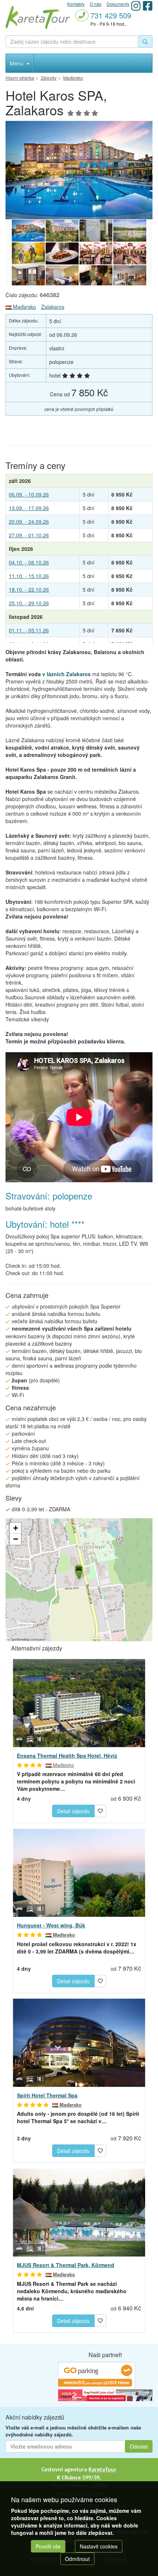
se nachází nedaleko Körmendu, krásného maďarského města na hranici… (72, 2291)
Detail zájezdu (73, 1811)
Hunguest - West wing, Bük (51, 1925)
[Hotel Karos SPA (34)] (130, 276)
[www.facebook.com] (148, 6)
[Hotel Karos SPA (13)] (96, 231)
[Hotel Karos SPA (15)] (62, 231)
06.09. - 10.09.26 (29, 494)
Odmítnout (77, 2559)
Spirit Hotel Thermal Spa (47, 2095)
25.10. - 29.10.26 (29, 603)
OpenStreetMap (20, 1639)
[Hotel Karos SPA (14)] (79, 170)
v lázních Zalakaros (67, 674)
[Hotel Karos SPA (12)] (130, 231)
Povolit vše (48, 2546)
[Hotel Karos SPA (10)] (62, 253)
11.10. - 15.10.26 (29, 576)
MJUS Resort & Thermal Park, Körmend (66, 2265)
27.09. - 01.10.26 (29, 535)
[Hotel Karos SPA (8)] (130, 253)
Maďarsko (24, 307)
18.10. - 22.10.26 (29, 589)
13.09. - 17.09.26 (29, 508)
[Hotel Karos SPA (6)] (62, 276)
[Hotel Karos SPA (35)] (96, 276)
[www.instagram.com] (136, 6)
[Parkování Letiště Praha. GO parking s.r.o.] (97, 2375)
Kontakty (76, 4)
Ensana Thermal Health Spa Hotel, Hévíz (67, 1756)
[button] (78, 1571)
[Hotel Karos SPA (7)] (28, 276)
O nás (96, 4)
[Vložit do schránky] (100, 1810)
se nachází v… (78, 2117)
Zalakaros (53, 307)
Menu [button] (17, 63)
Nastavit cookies (99, 2546)
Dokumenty (118, 4)
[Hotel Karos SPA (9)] (96, 253)
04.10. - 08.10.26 (29, 562)
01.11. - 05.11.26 (29, 630)
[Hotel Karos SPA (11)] (28, 253)
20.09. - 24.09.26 (29, 522)
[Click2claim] (105, 2395)
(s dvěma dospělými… (77, 1948)
